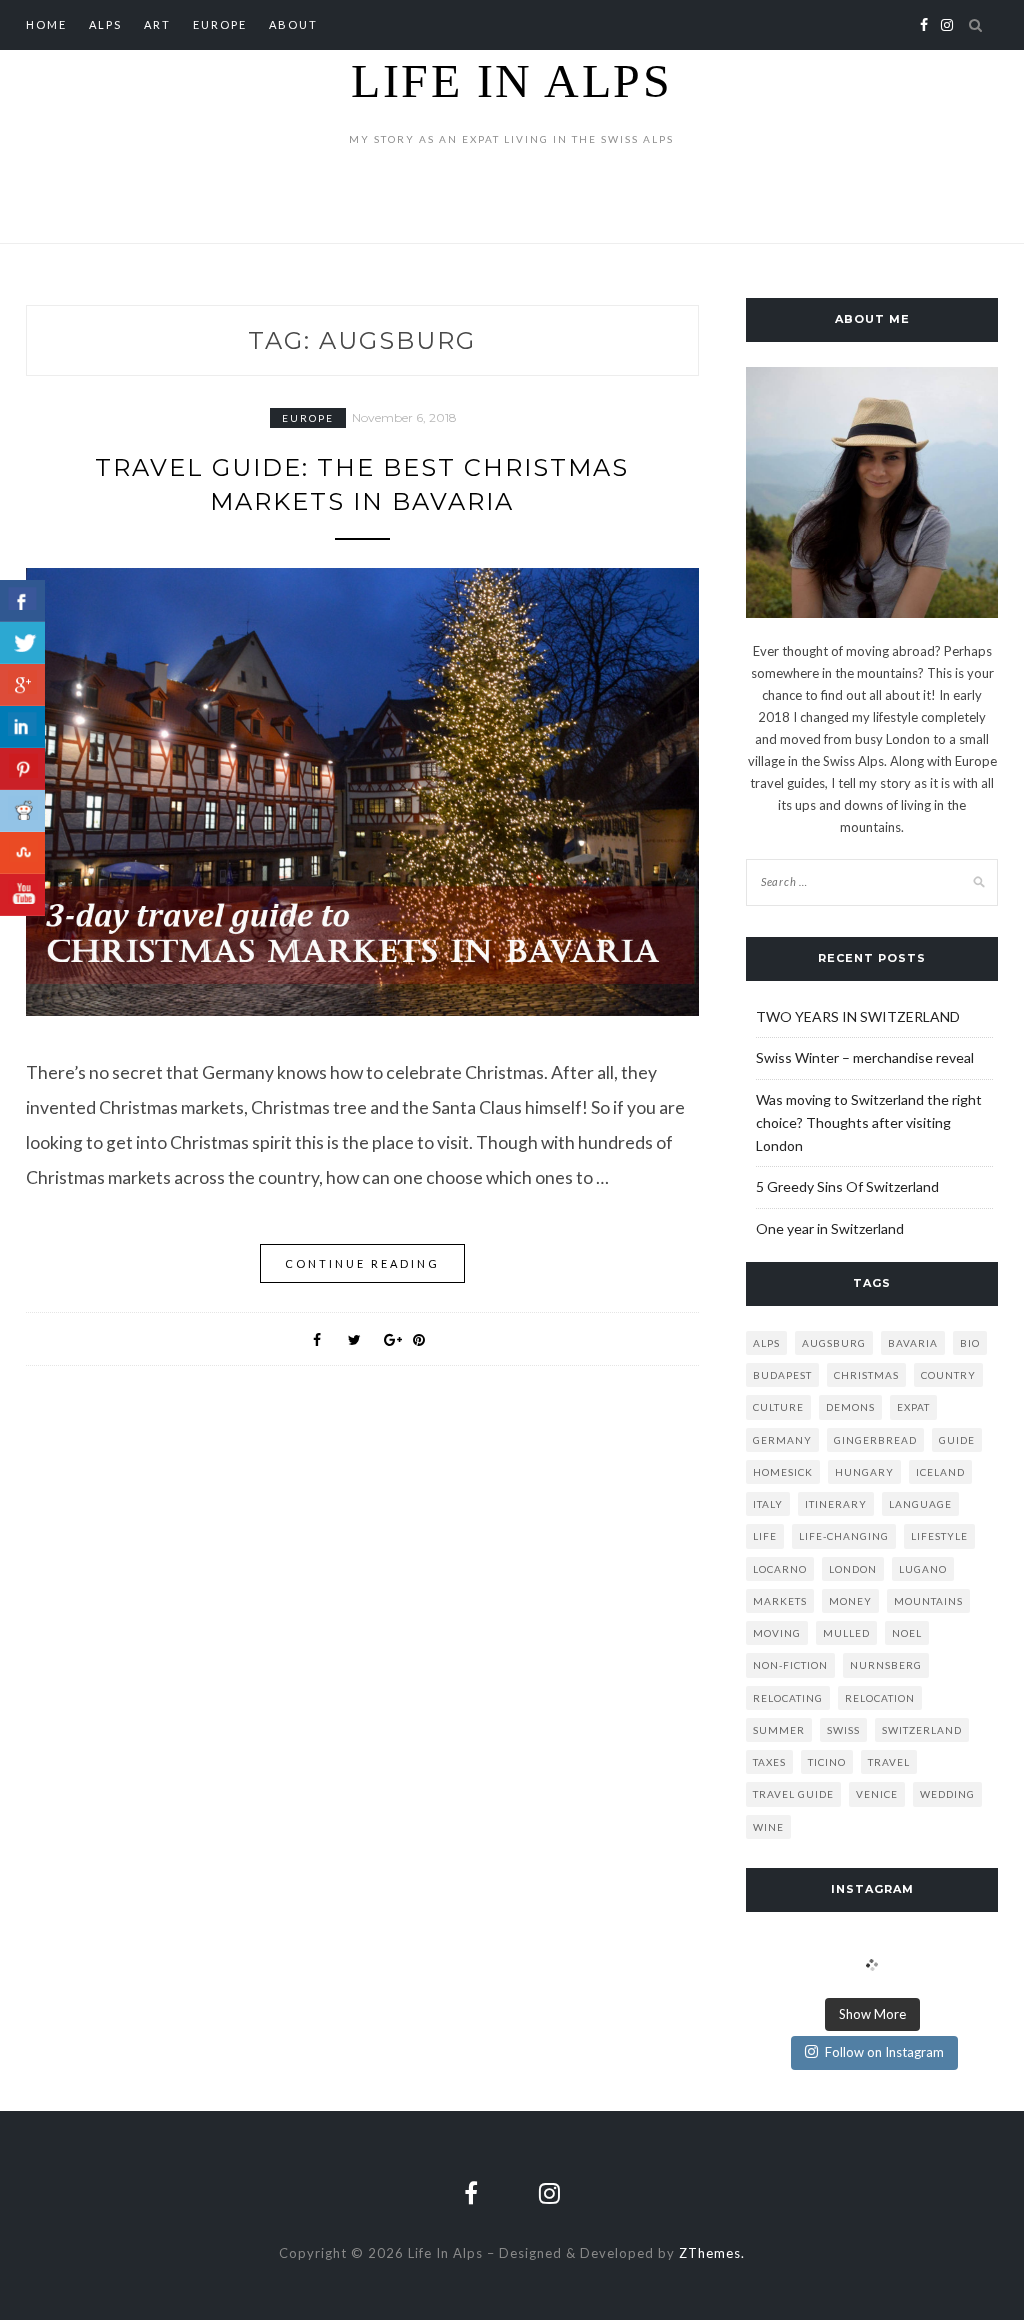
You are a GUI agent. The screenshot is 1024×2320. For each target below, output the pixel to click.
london (853, 1569)
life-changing (844, 1536)
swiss (843, 1730)
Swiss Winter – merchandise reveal (865, 1057)
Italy (768, 1504)
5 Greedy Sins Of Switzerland (847, 1186)
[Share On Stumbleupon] (22, 853)
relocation (880, 1698)
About (293, 24)
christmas (866, 1375)
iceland (940, 1472)
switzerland (922, 1730)
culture (778, 1407)
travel (889, 1762)
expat (913, 1407)
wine (768, 1827)
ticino (827, 1762)
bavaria (913, 1343)
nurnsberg (886, 1665)
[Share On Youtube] (22, 895)
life (765, 1536)
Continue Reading (362, 1263)
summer (779, 1730)
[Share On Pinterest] (22, 769)
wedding (947, 1794)
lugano (923, 1569)
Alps (105, 24)
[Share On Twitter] (22, 643)
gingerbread (875, 1440)
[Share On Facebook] (22, 601)
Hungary (864, 1472)
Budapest (782, 1375)
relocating (788, 1698)
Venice (877, 1794)
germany (782, 1440)
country (948, 1375)
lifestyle (939, 1536)
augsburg (834, 1343)
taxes (769, 1762)
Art (157, 24)
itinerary (836, 1504)
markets (780, 1601)
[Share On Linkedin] (22, 727)
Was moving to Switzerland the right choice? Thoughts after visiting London (869, 1122)
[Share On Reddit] (22, 811)
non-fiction (790, 1665)
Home (46, 24)
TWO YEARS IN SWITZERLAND (858, 1016)
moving (777, 1633)
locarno (780, 1569)
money (850, 1601)
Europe (220, 24)
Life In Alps (511, 80)
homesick (783, 1472)
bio (970, 1343)
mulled (846, 1633)
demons (850, 1407)
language (920, 1504)
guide (957, 1440)
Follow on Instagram (884, 2052)
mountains (928, 1601)
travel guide (793, 1794)
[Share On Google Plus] (22, 685)
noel (907, 1633)
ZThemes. (712, 2253)
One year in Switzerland (830, 1228)
